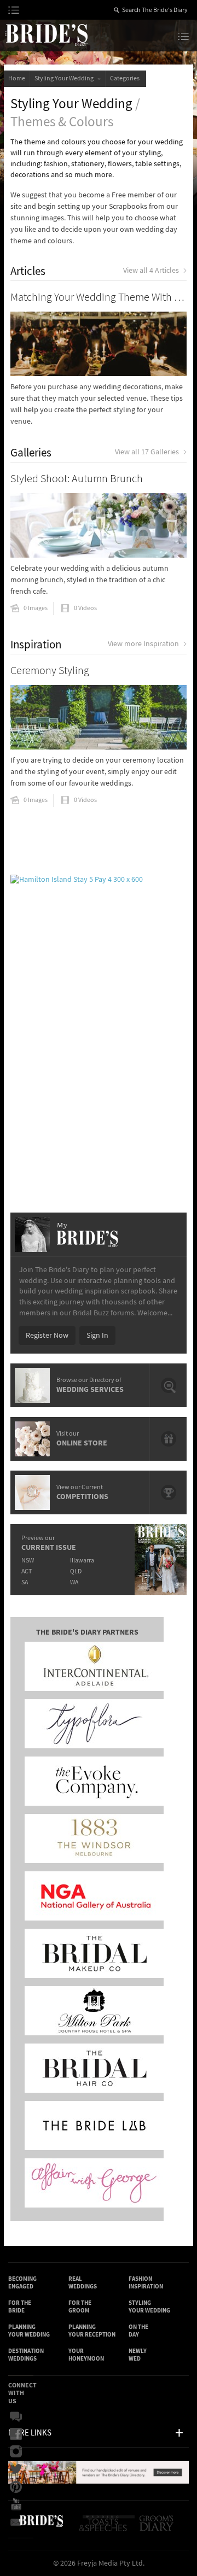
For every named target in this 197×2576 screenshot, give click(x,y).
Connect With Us (22, 2393)
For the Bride (20, 2307)
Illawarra (82, 1561)
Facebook (19, 2434)
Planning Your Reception (92, 2331)
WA (74, 1582)
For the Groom (80, 2307)
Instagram (19, 2452)
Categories (126, 78)
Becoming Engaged (22, 2283)
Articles (28, 271)
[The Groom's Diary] (157, 2528)
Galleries (31, 453)
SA (25, 1582)
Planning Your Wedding (29, 2331)
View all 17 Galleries (147, 452)
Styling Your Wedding (65, 78)
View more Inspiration (143, 644)
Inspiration (36, 645)
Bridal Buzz (19, 2417)
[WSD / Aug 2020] (99, 2481)
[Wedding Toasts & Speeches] (108, 2528)
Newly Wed (138, 2355)
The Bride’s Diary (46, 34)
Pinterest (19, 2487)
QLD (76, 1571)
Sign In (97, 1336)
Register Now (47, 1336)
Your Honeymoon (86, 2355)
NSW (28, 1561)
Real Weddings (83, 2283)
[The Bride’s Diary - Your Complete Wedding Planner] (41, 2528)
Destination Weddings (26, 2355)
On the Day (138, 2331)
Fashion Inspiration (146, 2283)
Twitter (19, 2469)
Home (17, 78)
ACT (27, 1571)
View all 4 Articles (151, 271)
